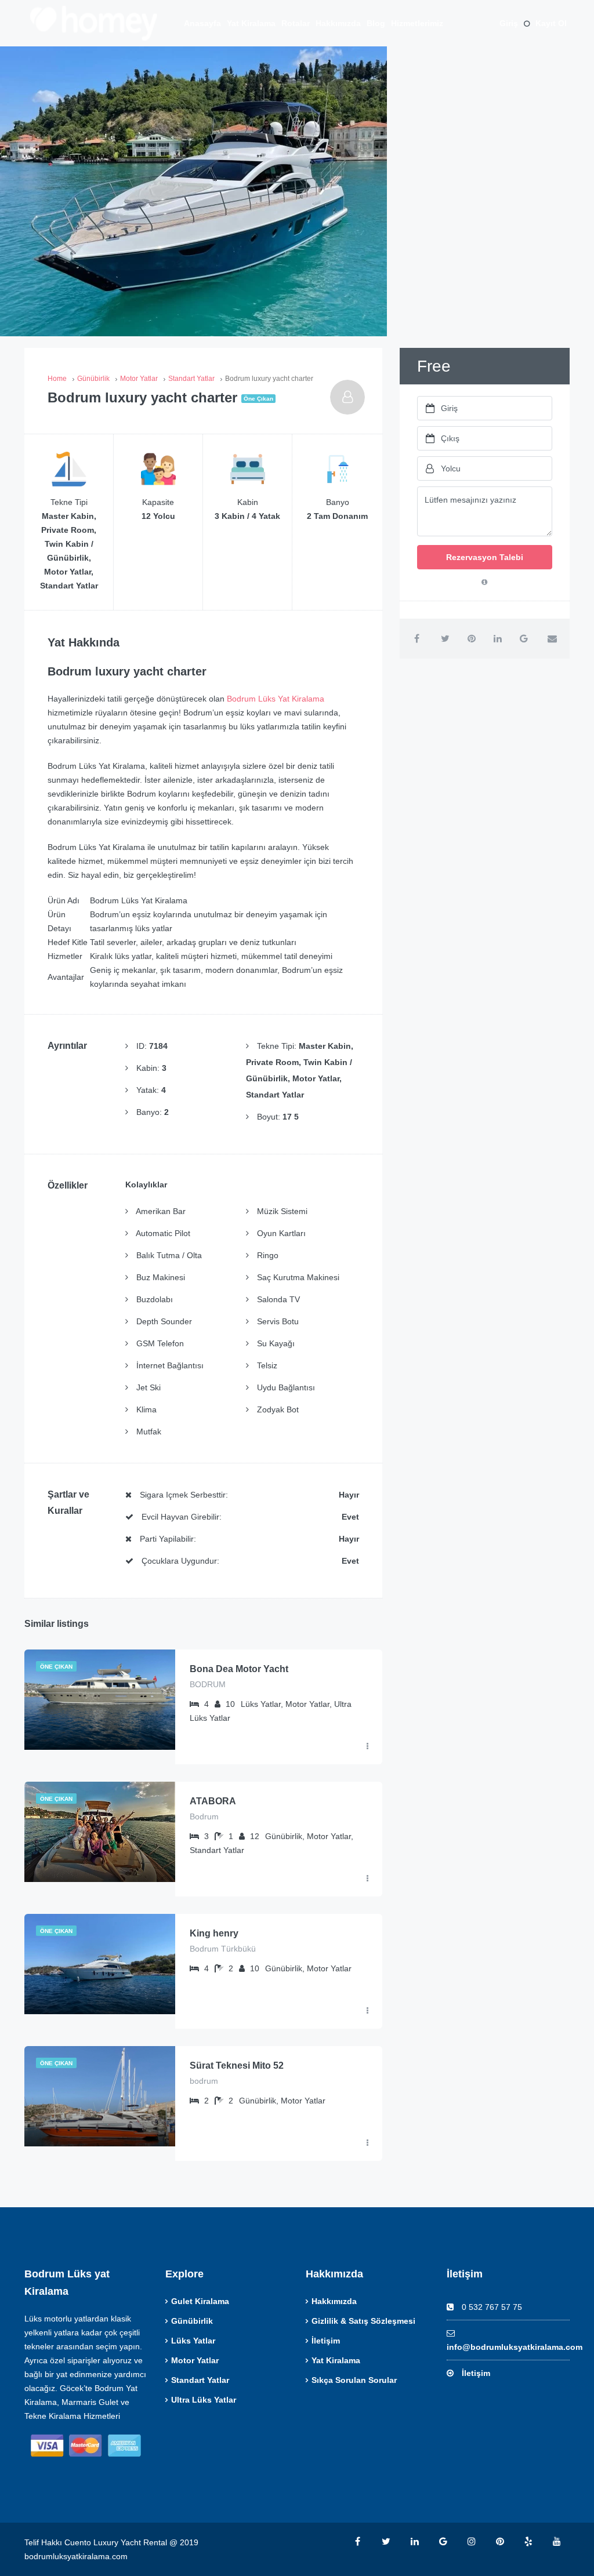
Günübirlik (192, 2321)
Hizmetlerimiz (417, 23)
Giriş (509, 23)
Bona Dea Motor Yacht (239, 1669)
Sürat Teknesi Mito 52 (237, 2065)
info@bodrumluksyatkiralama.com (515, 2347)
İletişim (326, 2341)
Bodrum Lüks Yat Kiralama (276, 699)
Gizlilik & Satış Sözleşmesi (363, 2321)
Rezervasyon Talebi (485, 557)
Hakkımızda (338, 23)
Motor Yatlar (195, 2360)
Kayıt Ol (551, 23)
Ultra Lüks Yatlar (204, 2400)
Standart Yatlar (200, 2380)
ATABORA (213, 1801)
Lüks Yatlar (193, 2341)
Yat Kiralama (251, 23)
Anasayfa (202, 23)
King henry (214, 1933)
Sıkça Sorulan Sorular (354, 2380)
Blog (376, 23)
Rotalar (296, 23)
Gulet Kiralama (200, 2301)
